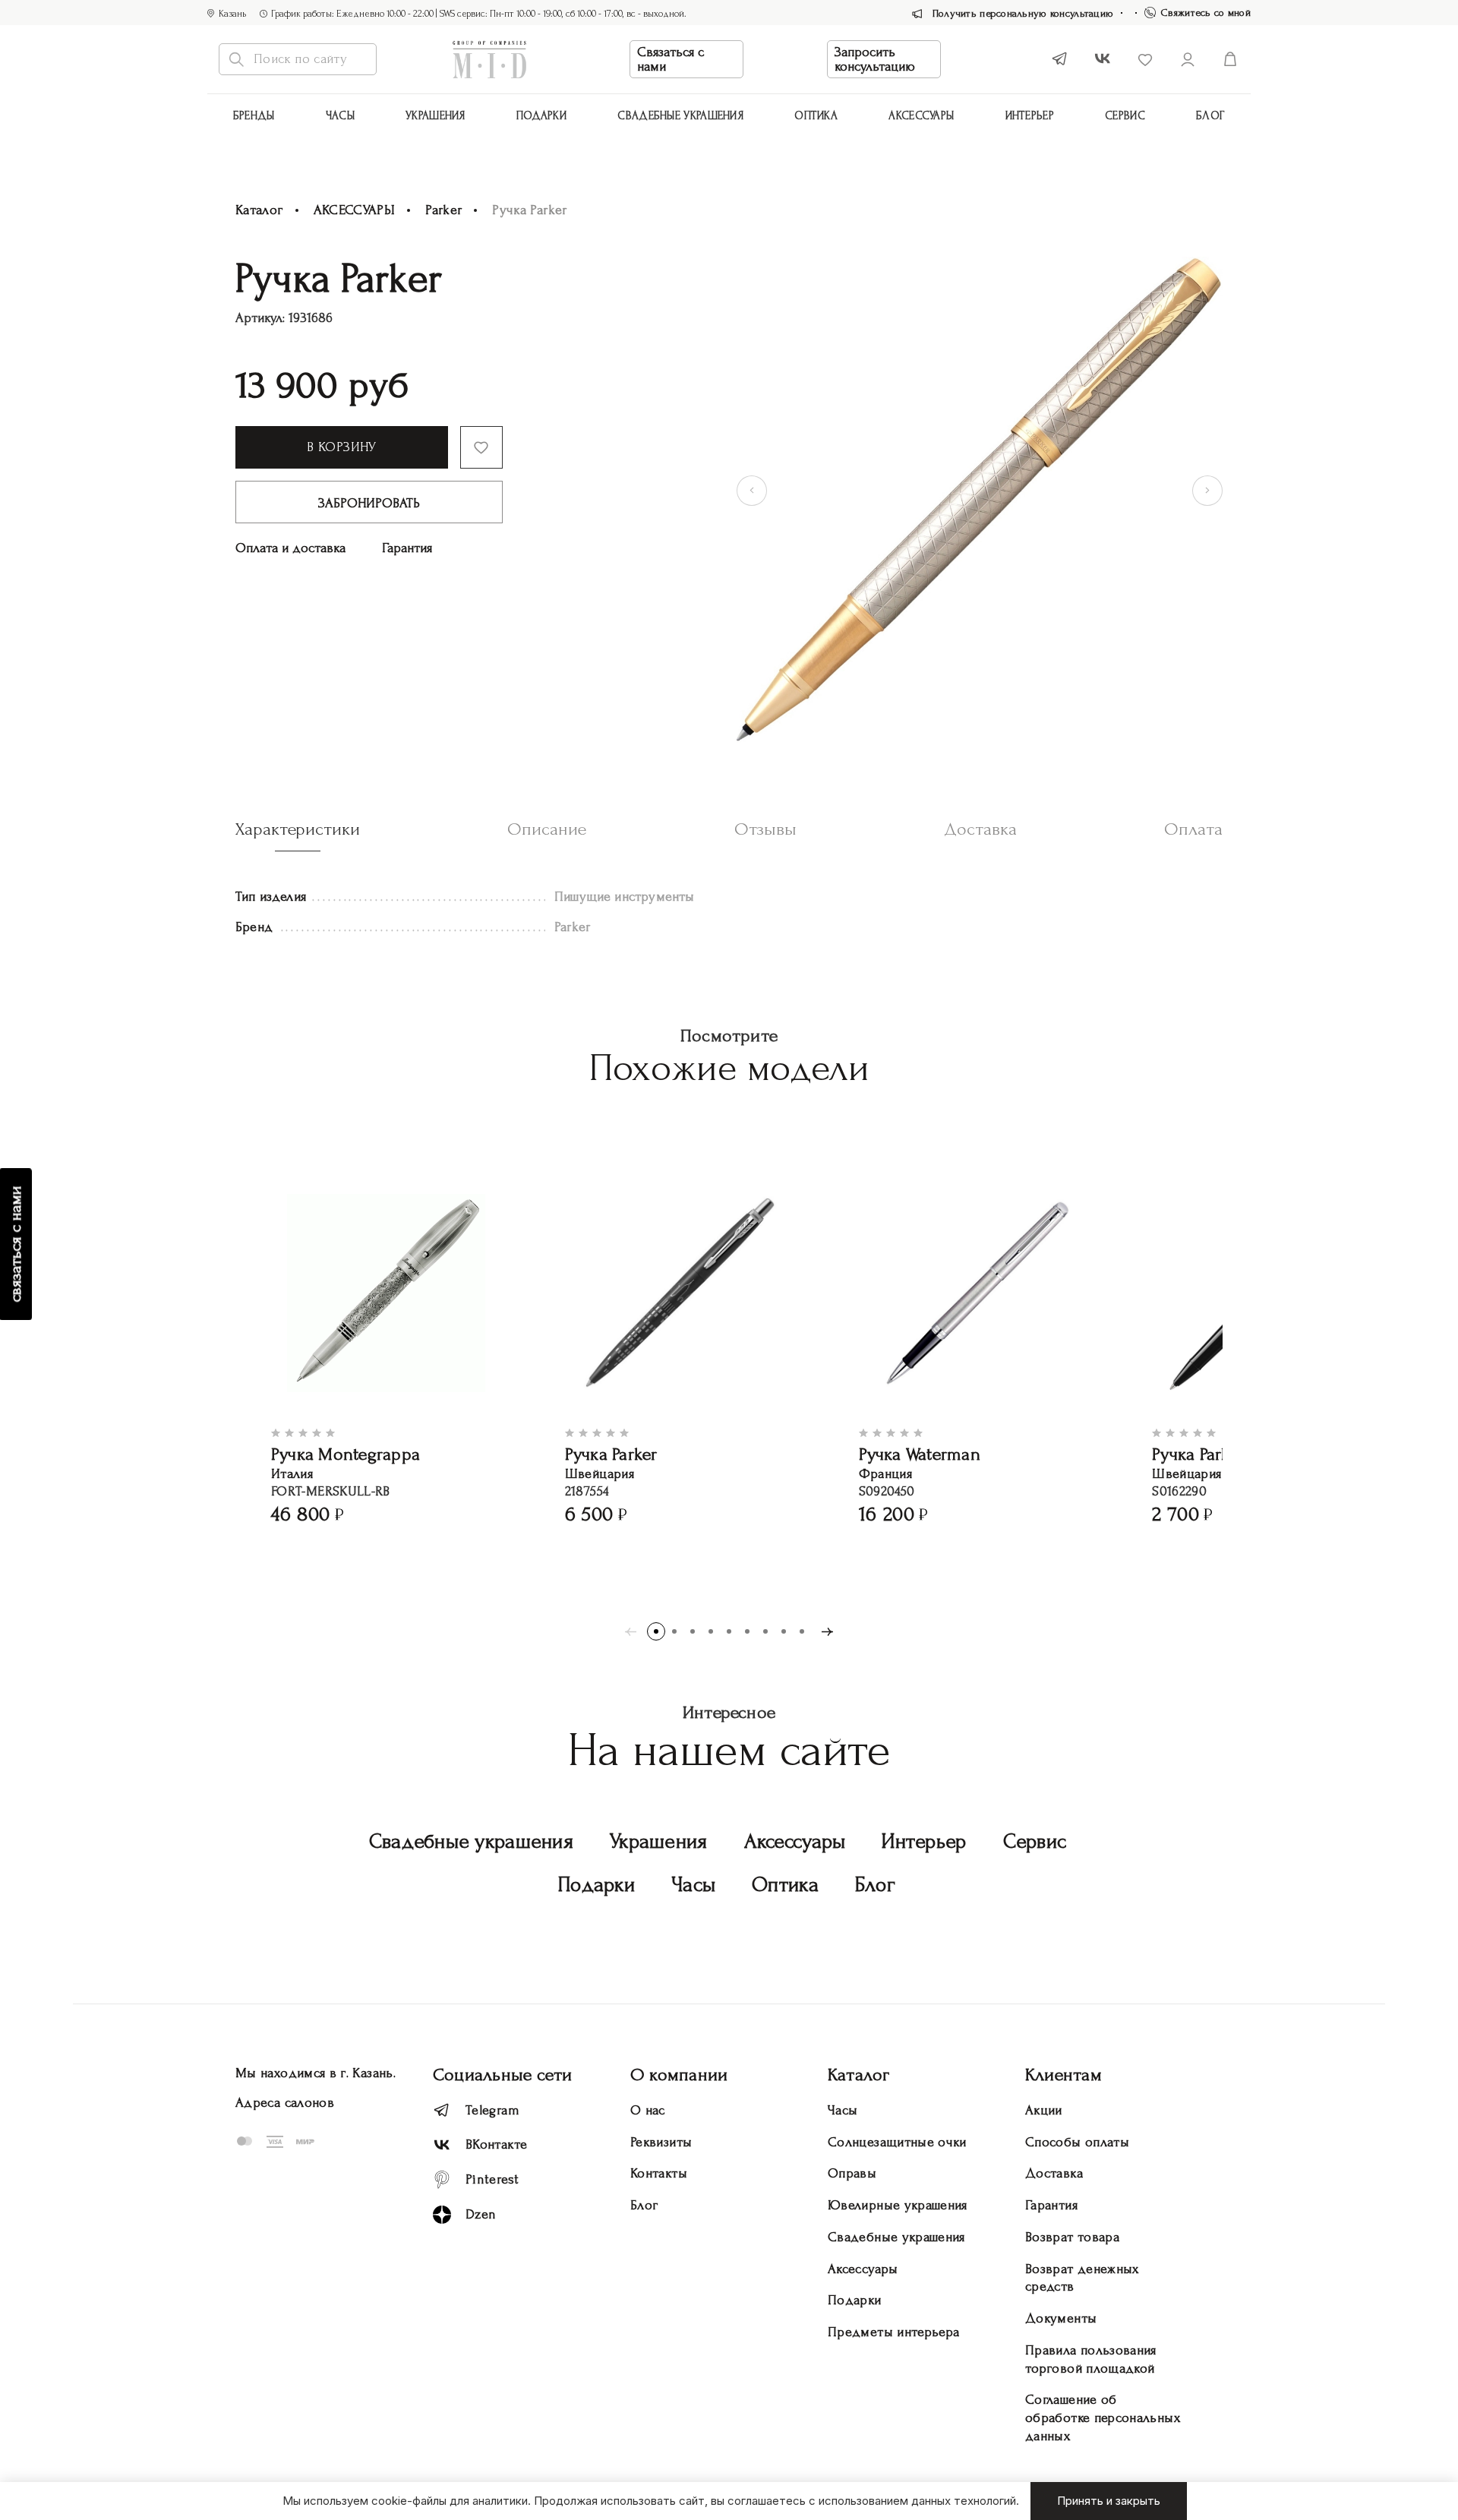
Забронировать (369, 503)
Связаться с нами (671, 59)
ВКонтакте (496, 2144)
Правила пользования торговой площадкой (1091, 2359)
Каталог (259, 210)
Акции (1044, 2110)
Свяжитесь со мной (1206, 13)
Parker (443, 210)
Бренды (254, 116)
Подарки (541, 116)
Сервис (1125, 116)
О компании (679, 2075)
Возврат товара (1072, 2237)
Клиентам (1064, 2075)
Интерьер (1030, 116)
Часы (340, 116)
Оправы (852, 2173)
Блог (1210, 116)
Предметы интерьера (893, 2332)
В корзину (341, 447)
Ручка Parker (611, 1454)
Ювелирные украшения (898, 2205)
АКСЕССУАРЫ (921, 116)
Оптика (816, 116)
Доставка (1054, 2173)
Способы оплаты (1077, 2142)
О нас (648, 2110)
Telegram (492, 2110)
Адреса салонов (285, 2103)
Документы (1061, 2318)
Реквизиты (661, 2142)
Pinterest (492, 2179)
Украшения (436, 116)
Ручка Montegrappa (346, 1454)
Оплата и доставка (290, 548)
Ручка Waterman (920, 1454)
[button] (656, 1631)
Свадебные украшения (680, 116)
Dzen (481, 2214)
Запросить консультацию (875, 59)
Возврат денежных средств (1082, 2278)
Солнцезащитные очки (897, 2142)
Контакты (659, 2173)
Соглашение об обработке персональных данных (1103, 2418)
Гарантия (407, 548)
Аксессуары (795, 1841)
